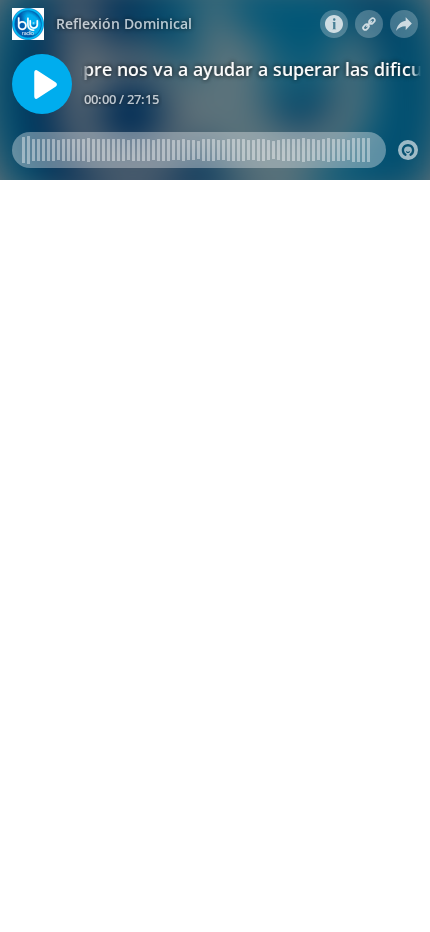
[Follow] (369, 24)
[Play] (42, 84)
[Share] (404, 24)
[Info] (334, 24)
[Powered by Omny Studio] (408, 150)
